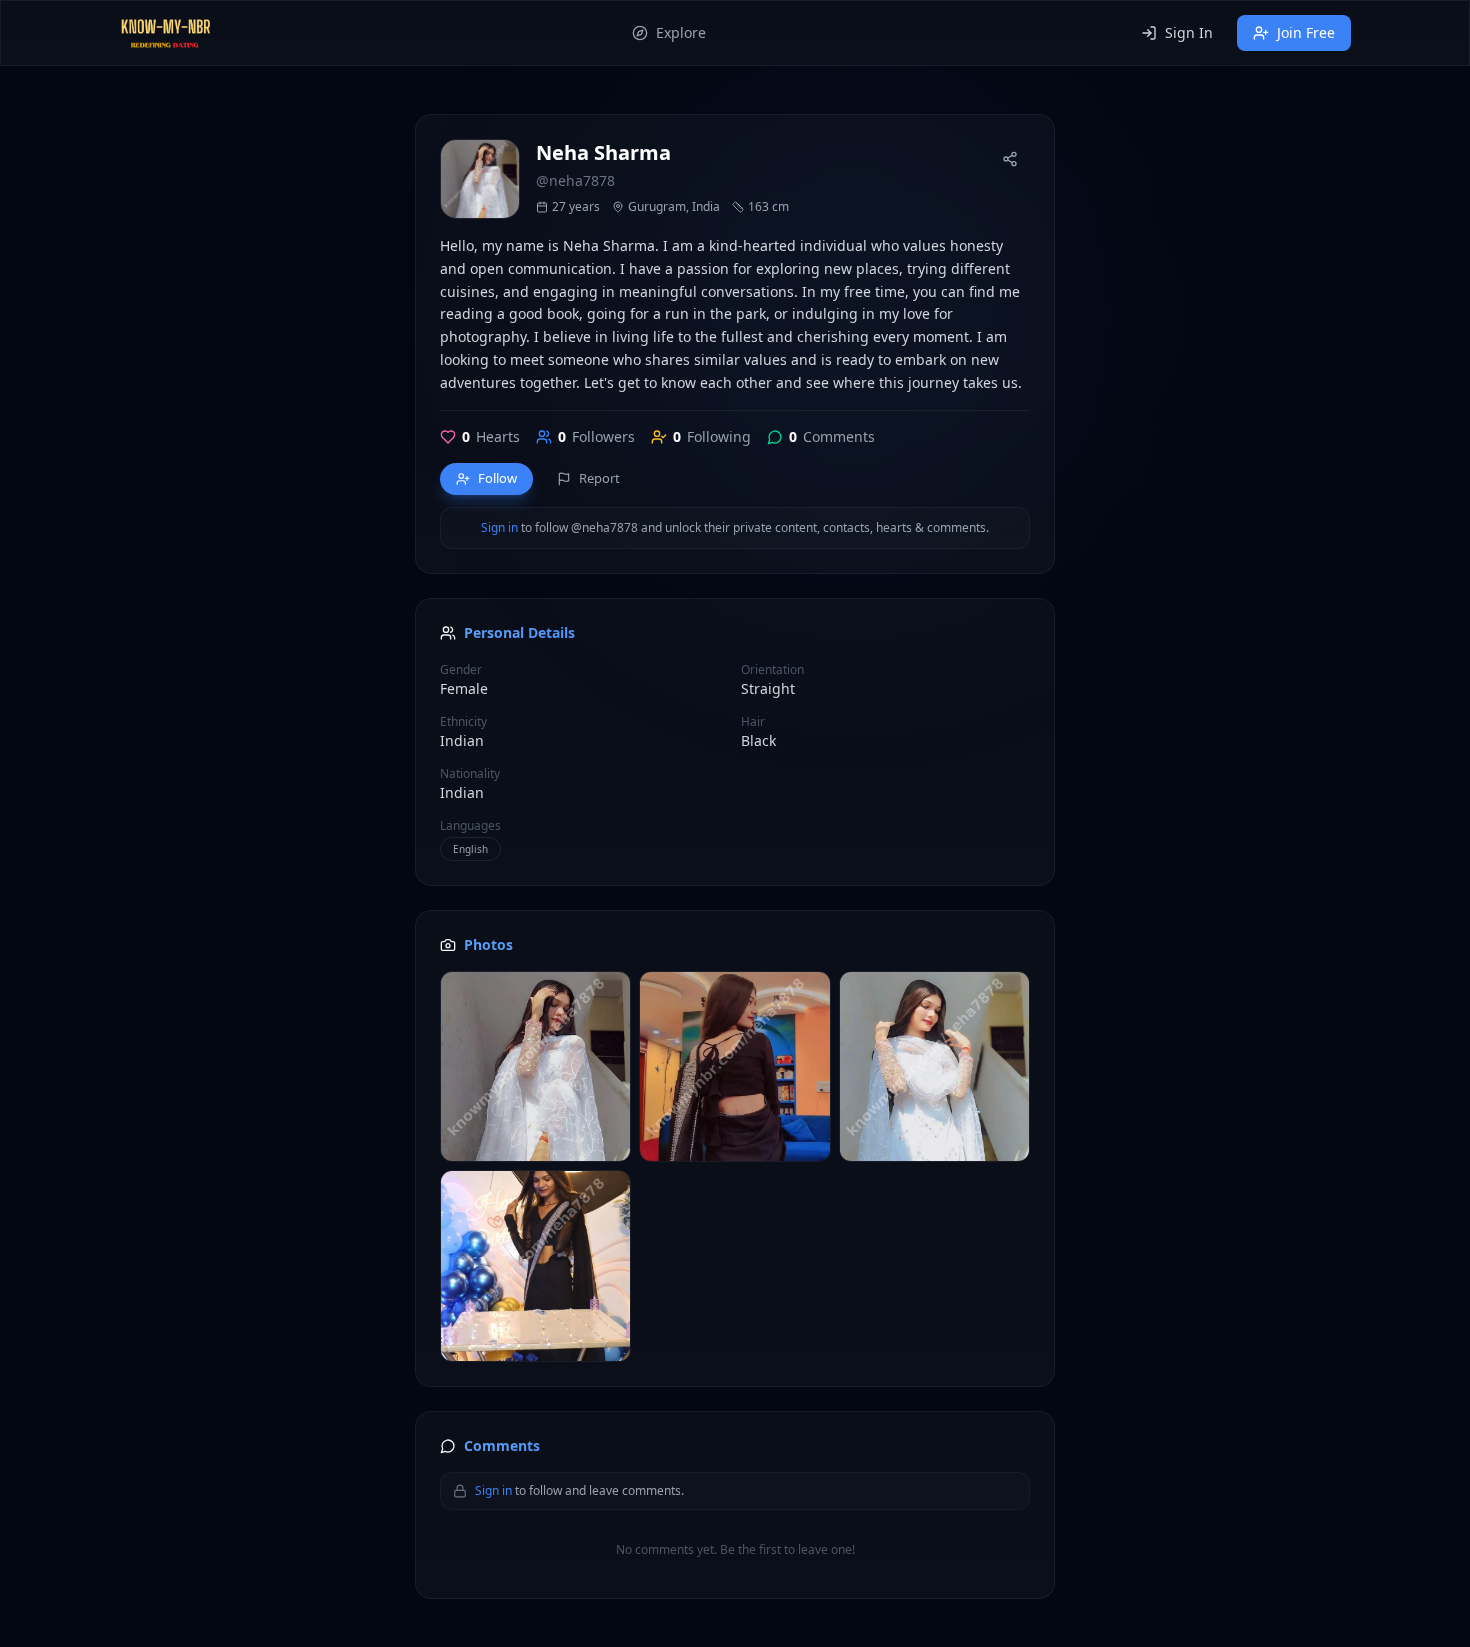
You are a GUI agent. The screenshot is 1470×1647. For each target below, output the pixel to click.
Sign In (1189, 32)
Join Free (1306, 32)
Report (599, 478)
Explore (681, 32)
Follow (497, 478)
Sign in (499, 528)
